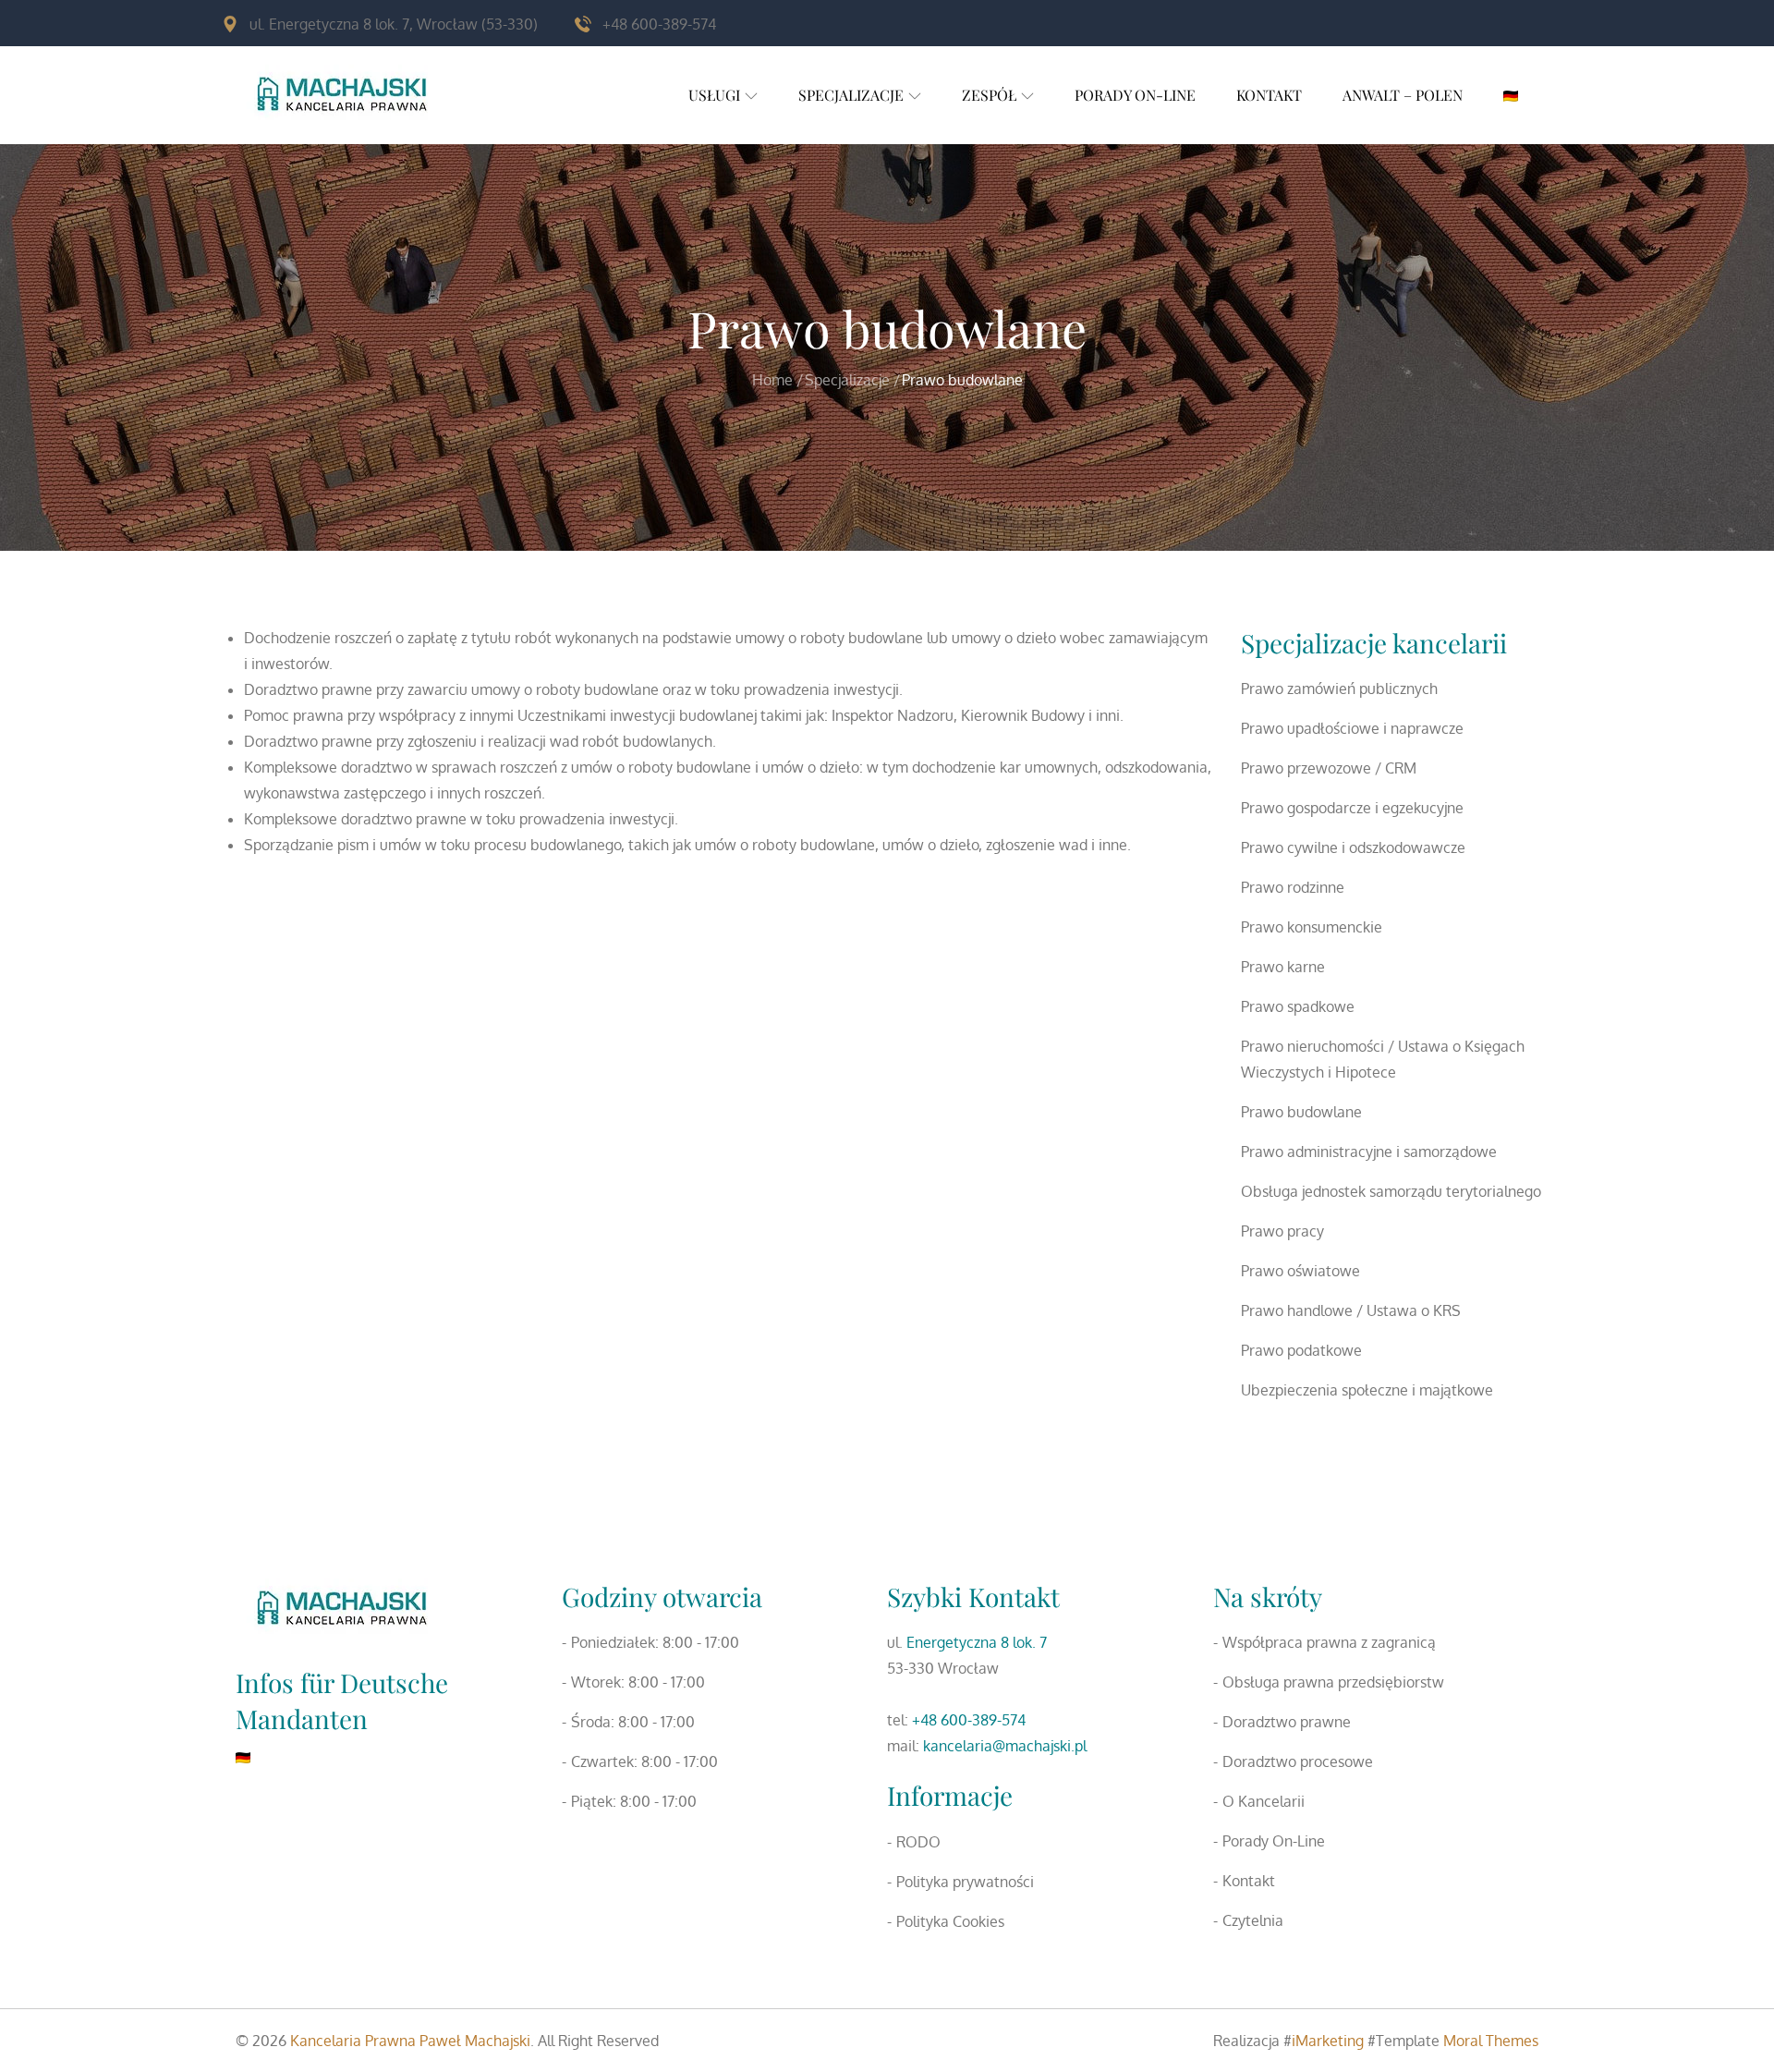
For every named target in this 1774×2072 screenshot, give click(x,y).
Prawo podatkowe (1301, 1350)
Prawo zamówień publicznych (1339, 689)
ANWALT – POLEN (1403, 95)
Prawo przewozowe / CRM (1329, 768)
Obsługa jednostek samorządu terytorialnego (1391, 1191)
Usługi (714, 95)
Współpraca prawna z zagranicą (1329, 1642)
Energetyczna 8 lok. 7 (977, 1642)
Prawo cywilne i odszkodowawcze (1353, 847)
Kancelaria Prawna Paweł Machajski (410, 2041)
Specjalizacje (851, 95)
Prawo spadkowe (1298, 1006)
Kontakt (1269, 95)
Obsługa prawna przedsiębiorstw (1333, 1682)
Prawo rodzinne (1293, 887)
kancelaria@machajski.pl (1005, 1746)
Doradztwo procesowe (1298, 1761)
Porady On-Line (1135, 95)
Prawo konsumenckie (1312, 927)
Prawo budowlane (1301, 1112)
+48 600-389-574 (969, 1720)
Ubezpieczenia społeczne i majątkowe (1367, 1390)
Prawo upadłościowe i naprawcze (1352, 728)
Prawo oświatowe (1300, 1271)
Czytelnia (1253, 1920)
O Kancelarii (1264, 1801)
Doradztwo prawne (1287, 1722)
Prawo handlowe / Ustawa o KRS (1351, 1310)
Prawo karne (1283, 967)
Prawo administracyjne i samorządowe (1369, 1152)
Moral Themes (1491, 2041)
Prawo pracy (1282, 1231)
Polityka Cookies (950, 1921)
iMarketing (1328, 2041)
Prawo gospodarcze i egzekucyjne (1352, 808)
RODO (918, 1842)
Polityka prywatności (965, 1882)
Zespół (989, 95)
